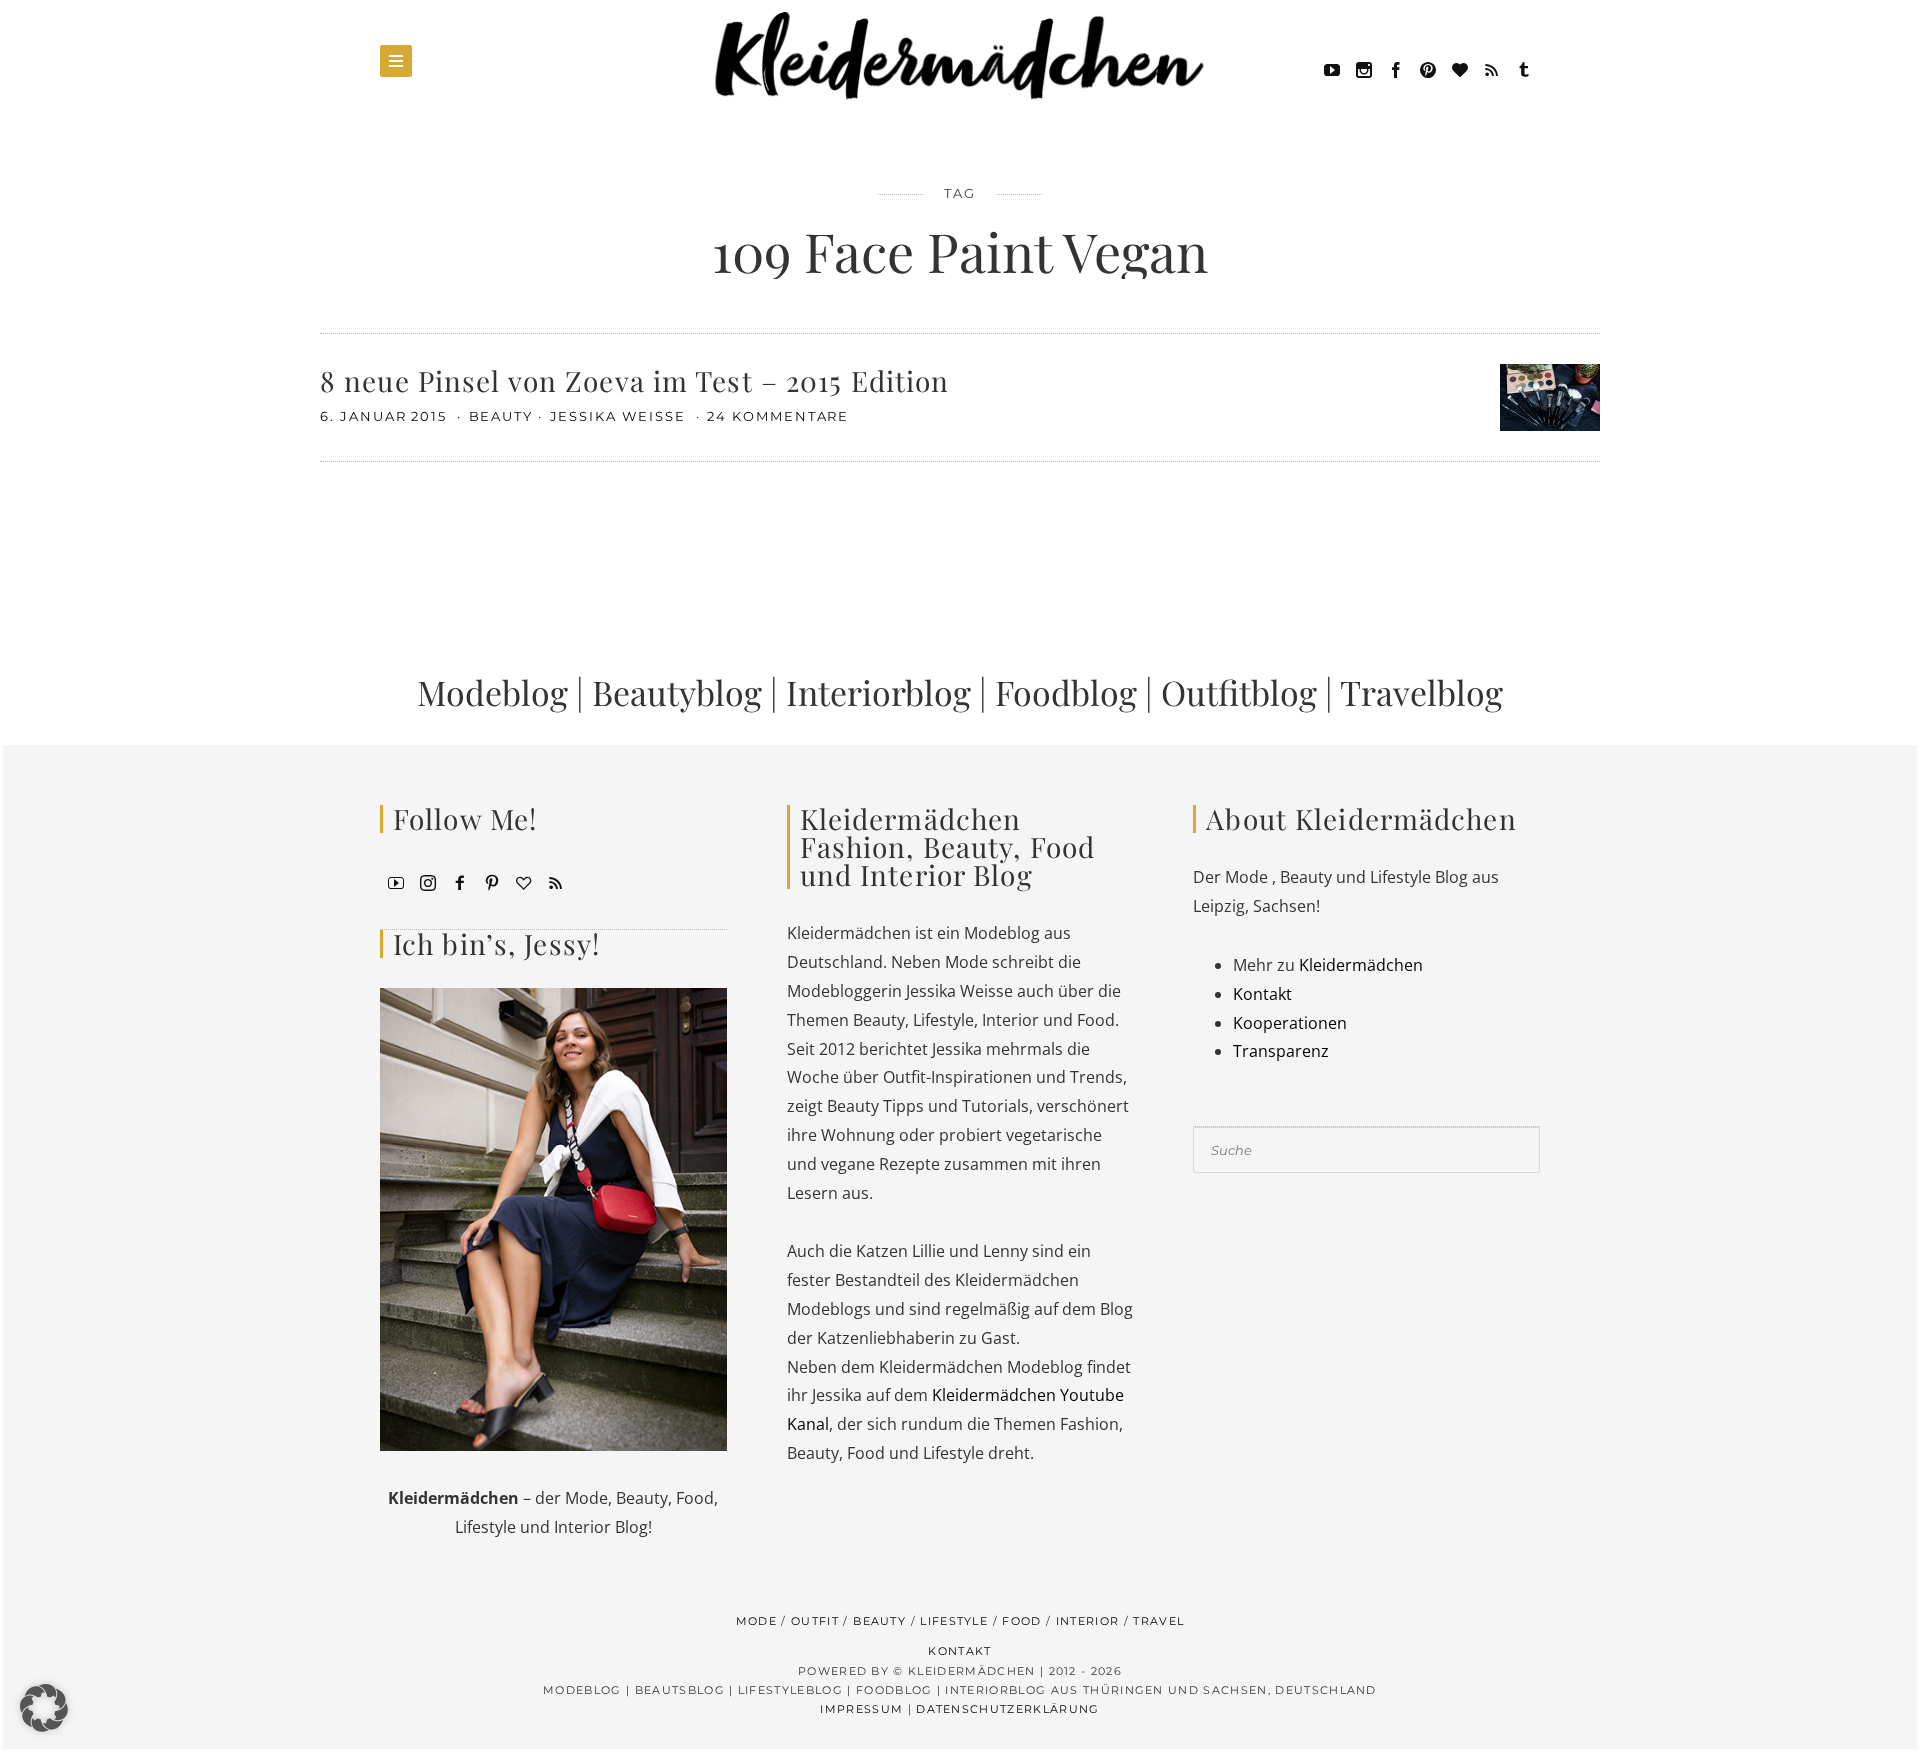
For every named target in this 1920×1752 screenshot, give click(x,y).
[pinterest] (1428, 68)
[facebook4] (460, 881)
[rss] (1492, 68)
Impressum (861, 1709)
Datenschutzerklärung (1007, 1709)
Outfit (815, 1621)
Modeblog (492, 692)
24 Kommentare (778, 416)
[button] (44, 1708)
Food (1021, 1621)
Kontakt (1262, 994)
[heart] (1460, 68)
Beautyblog (677, 692)
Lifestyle (954, 1621)
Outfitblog (1239, 692)
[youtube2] (396, 881)
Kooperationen (1290, 1023)
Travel (1158, 1621)
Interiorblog (878, 692)
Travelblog (1421, 692)
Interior (1088, 1621)
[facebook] (1396, 68)
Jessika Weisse (620, 416)
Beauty (501, 416)
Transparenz (1281, 1051)
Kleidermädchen (1361, 965)
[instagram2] (1364, 68)
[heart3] (524, 881)
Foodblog (1066, 692)
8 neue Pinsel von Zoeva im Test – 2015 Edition (635, 380)
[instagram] (428, 881)
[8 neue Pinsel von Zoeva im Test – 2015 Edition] (1550, 395)
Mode (756, 1621)
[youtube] (1332, 68)
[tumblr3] (1524, 68)
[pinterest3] (492, 881)
